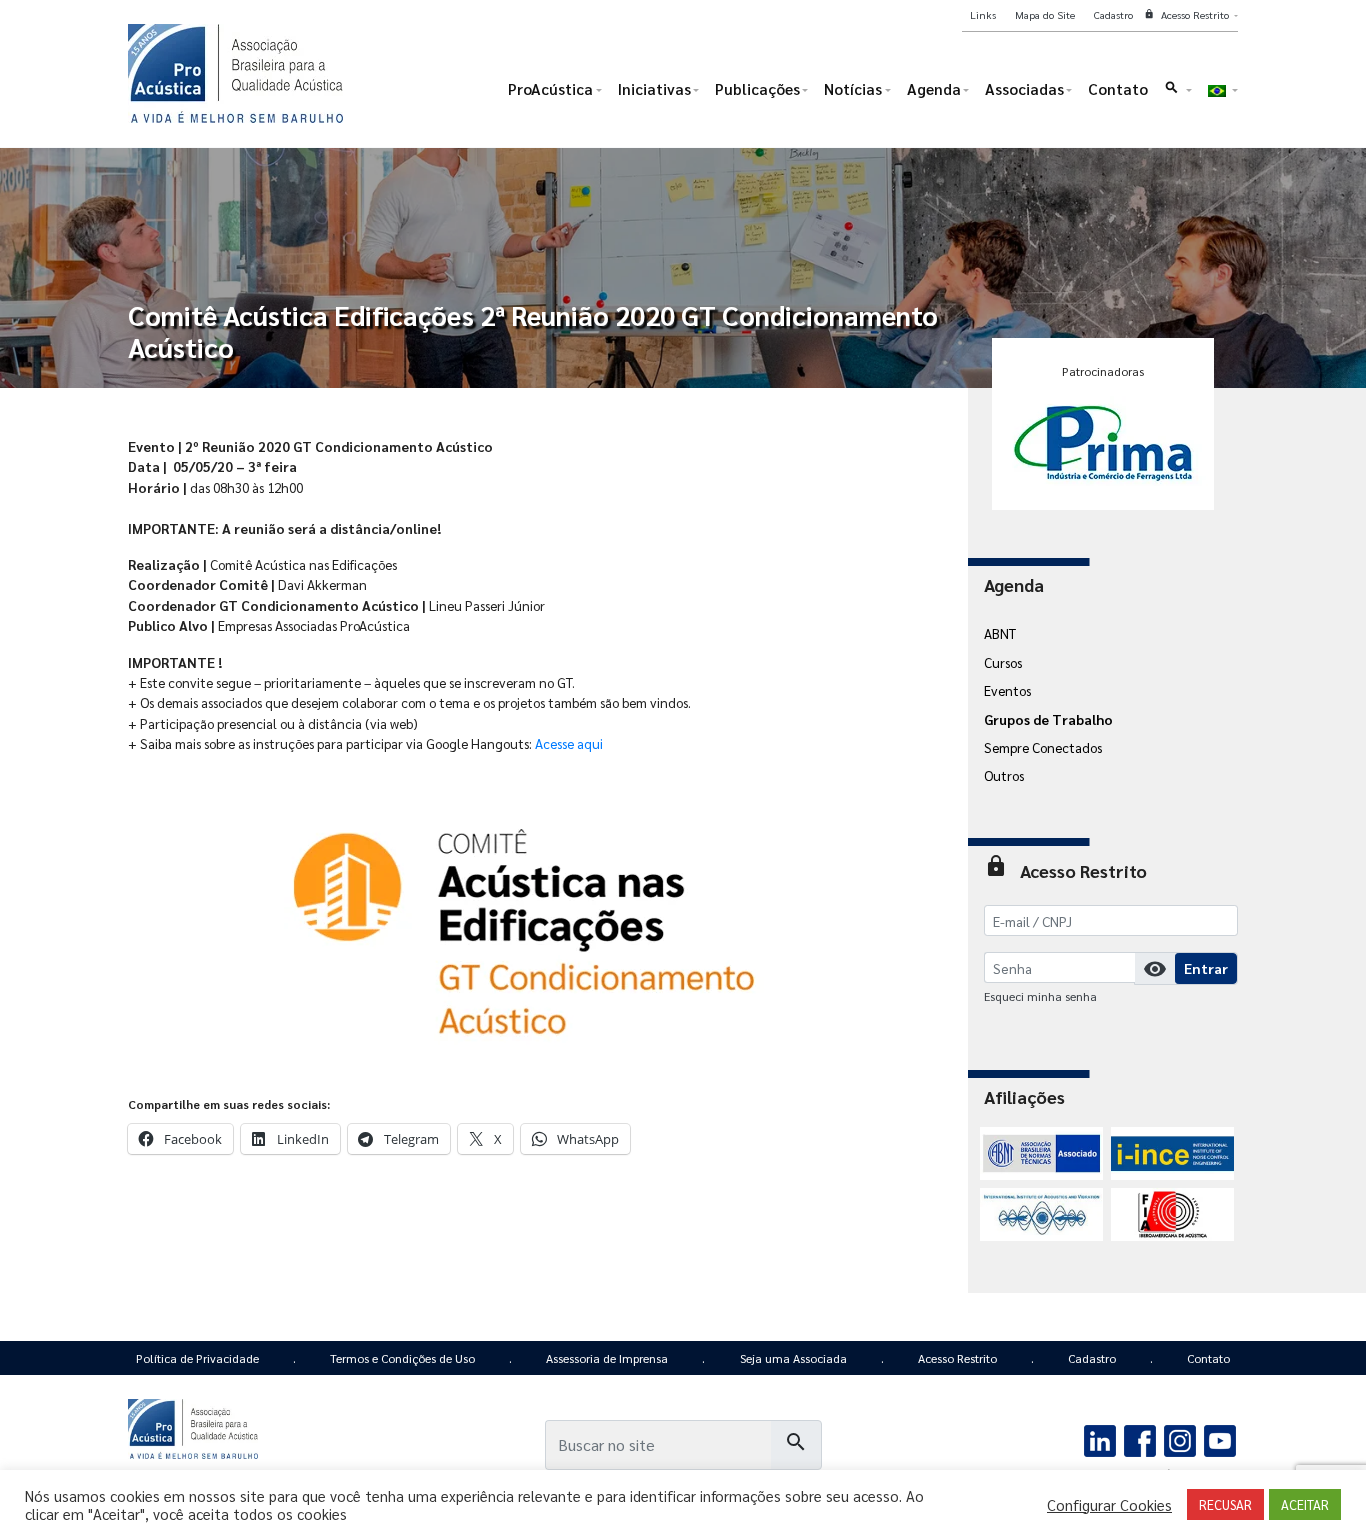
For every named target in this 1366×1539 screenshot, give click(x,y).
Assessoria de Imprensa (607, 1358)
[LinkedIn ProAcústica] (1100, 1439)
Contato (1208, 1358)
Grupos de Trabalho (1048, 719)
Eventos (1007, 690)
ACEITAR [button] (1305, 1504)
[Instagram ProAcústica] (1179, 1439)
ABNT (1000, 633)
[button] (1177, 93)
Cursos (1003, 662)
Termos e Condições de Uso (402, 1358)
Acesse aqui (569, 743)
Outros (1004, 775)
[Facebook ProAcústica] (1140, 1439)
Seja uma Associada (793, 1358)
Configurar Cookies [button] (1109, 1505)
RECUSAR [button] (1225, 1504)
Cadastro (1092, 1358)
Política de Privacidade (197, 1358)
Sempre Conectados (1043, 747)
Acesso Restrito (957, 1358)
